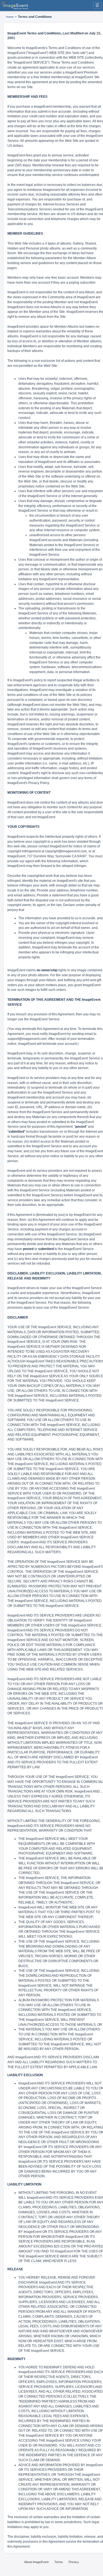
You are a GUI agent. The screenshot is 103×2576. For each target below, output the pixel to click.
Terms (59, 2562)
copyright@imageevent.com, (66, 851)
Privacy (74, 2562)
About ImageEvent (36, 2562)
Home (10, 17)
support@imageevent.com (27, 1039)
